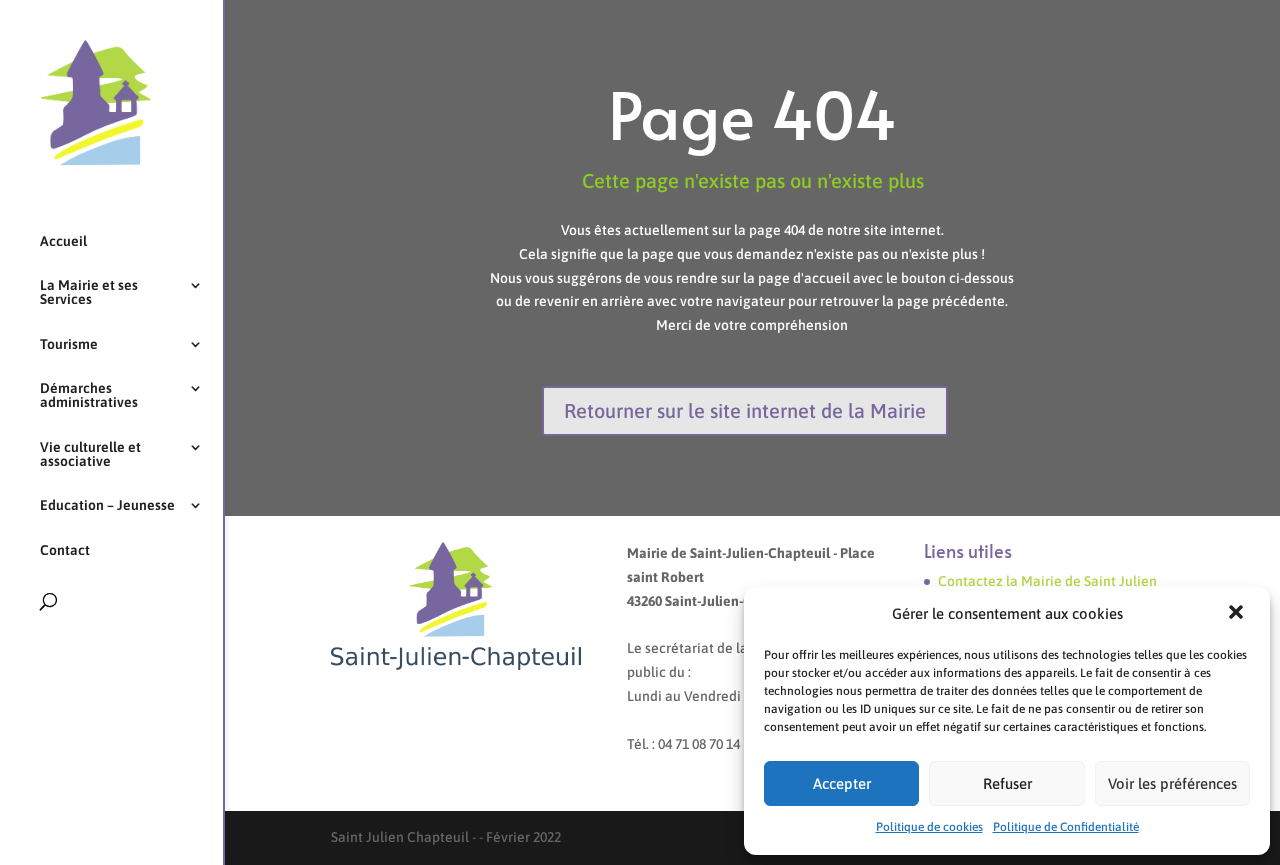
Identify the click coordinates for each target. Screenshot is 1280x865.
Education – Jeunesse (107, 505)
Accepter (842, 783)
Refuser (1007, 783)
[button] (1238, 614)
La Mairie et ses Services (89, 292)
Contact (65, 550)
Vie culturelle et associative (90, 454)
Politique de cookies (929, 827)
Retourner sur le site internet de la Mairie (745, 410)
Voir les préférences (1172, 783)
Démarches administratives (89, 395)
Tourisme (69, 344)
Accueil (63, 241)
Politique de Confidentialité (1066, 827)
